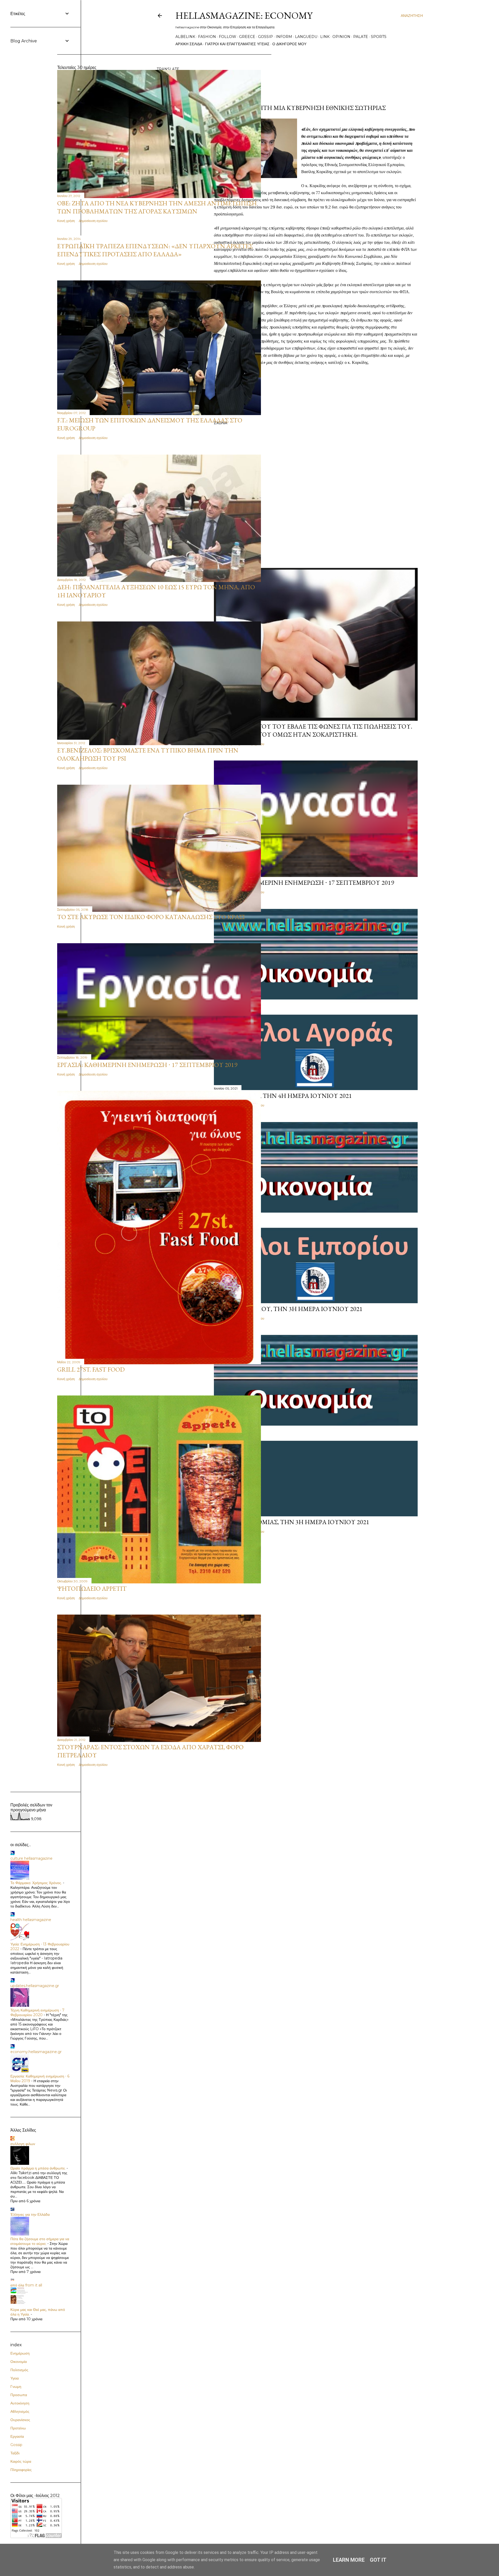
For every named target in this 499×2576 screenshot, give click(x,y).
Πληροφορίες (21, 2470)
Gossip (16, 2445)
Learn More (349, 2560)
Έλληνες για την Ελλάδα (30, 2214)
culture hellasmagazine (31, 1858)
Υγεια (15, 2378)
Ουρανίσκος (20, 2420)
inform (284, 37)
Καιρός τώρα (21, 2461)
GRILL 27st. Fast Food (91, 1369)
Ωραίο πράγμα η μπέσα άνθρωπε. (38, 2168)
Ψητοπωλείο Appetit (92, 1588)
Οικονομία (19, 2362)
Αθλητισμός (20, 2411)
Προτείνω (18, 2428)
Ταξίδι (15, 2453)
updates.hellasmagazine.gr (35, 1986)
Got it (378, 2560)
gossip (265, 37)
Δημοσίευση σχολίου (93, 221)
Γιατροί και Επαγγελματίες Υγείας (237, 44)
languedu (306, 37)
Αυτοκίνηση (20, 2403)
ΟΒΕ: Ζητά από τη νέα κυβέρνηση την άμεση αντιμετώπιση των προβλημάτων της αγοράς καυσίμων (157, 207)
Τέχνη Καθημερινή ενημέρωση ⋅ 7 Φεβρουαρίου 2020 (37, 2013)
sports (379, 37)
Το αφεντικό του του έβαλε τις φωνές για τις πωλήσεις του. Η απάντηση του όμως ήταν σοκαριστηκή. (313, 730)
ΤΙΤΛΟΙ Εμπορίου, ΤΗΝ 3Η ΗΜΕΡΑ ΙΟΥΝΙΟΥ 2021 (288, 1309)
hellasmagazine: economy (244, 15)
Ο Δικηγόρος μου (289, 44)
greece (247, 37)
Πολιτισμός (19, 2370)
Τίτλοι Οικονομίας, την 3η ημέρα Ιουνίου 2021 (292, 1522)
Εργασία (17, 2436)
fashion (207, 37)
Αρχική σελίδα (189, 44)
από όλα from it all (26, 2285)
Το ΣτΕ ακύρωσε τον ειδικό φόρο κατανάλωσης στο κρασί (151, 917)
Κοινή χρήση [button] (66, 221)
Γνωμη (16, 2387)
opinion (341, 37)
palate (361, 37)
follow (228, 37)
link (325, 37)
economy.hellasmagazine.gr (36, 2052)
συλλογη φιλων (23, 2144)
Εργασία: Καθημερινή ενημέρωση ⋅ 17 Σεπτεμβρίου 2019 (304, 883)
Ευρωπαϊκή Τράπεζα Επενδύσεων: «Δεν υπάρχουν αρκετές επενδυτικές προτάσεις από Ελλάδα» (155, 250)
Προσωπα (19, 2395)
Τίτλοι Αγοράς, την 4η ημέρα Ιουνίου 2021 (283, 1096)
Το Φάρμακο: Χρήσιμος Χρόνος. (36, 1883)
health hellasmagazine (31, 1920)
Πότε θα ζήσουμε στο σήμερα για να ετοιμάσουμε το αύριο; (40, 2241)
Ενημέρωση (20, 2353)
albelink (185, 37)
